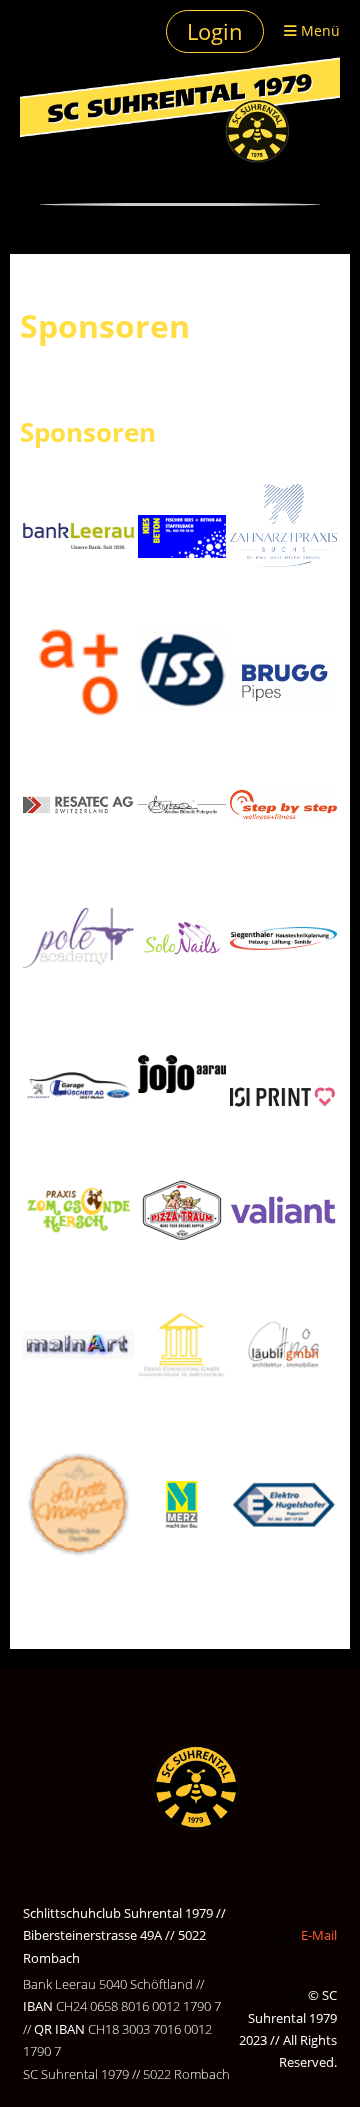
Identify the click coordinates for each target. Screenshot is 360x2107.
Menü (318, 30)
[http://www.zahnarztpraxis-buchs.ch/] (283, 525)
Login (215, 31)
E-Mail (319, 1935)
